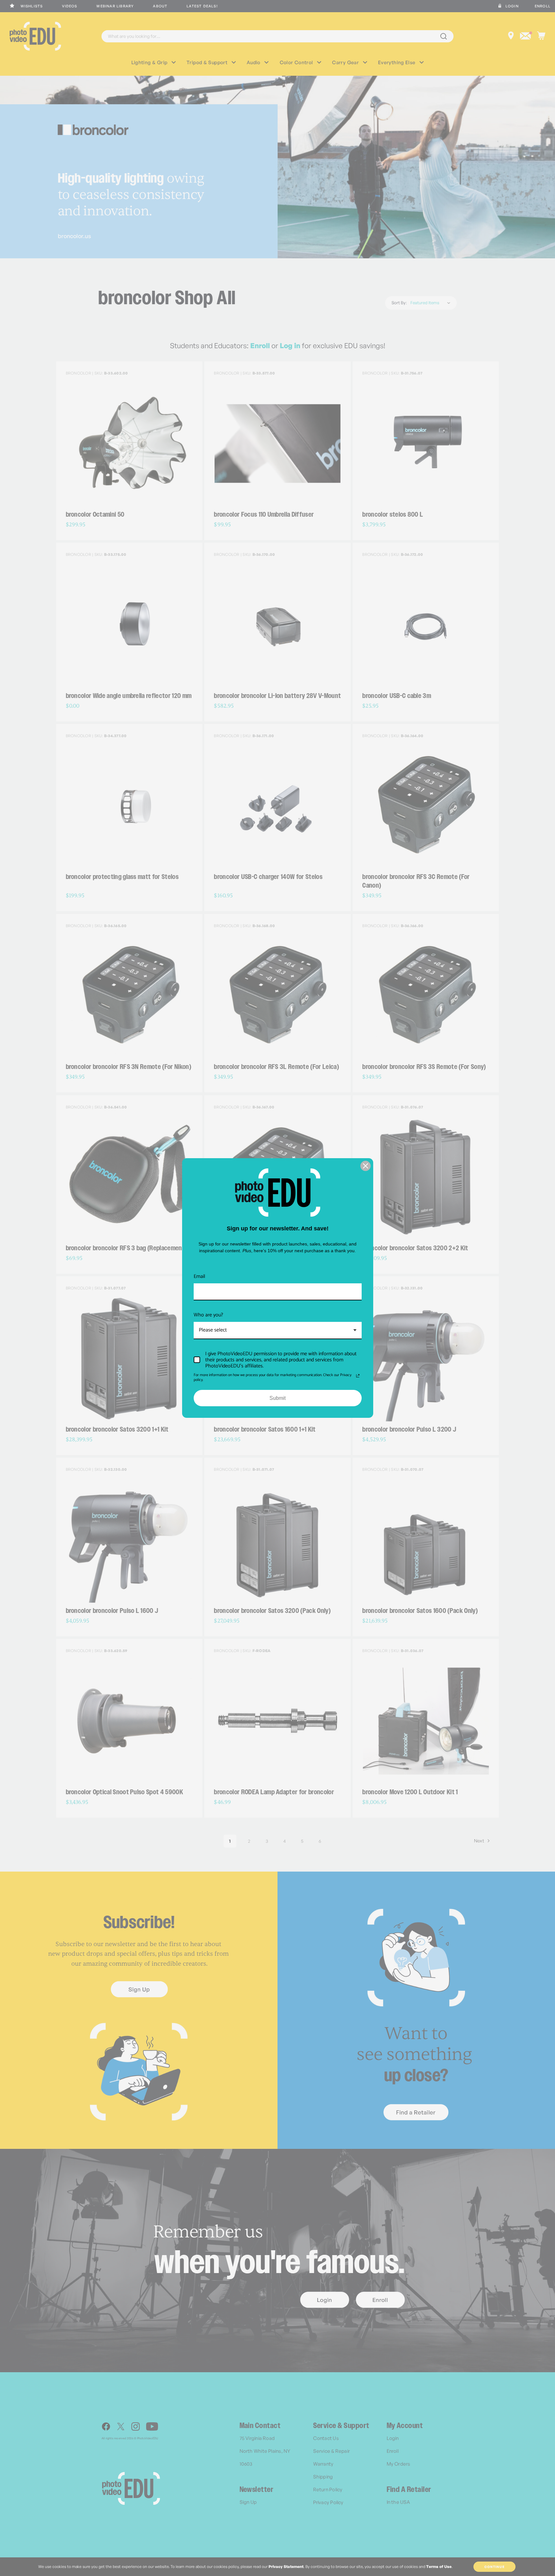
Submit (277, 1398)
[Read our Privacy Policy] (358, 1376)
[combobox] (278, 1330)
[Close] (366, 1166)
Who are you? (208, 1315)
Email (199, 1276)
